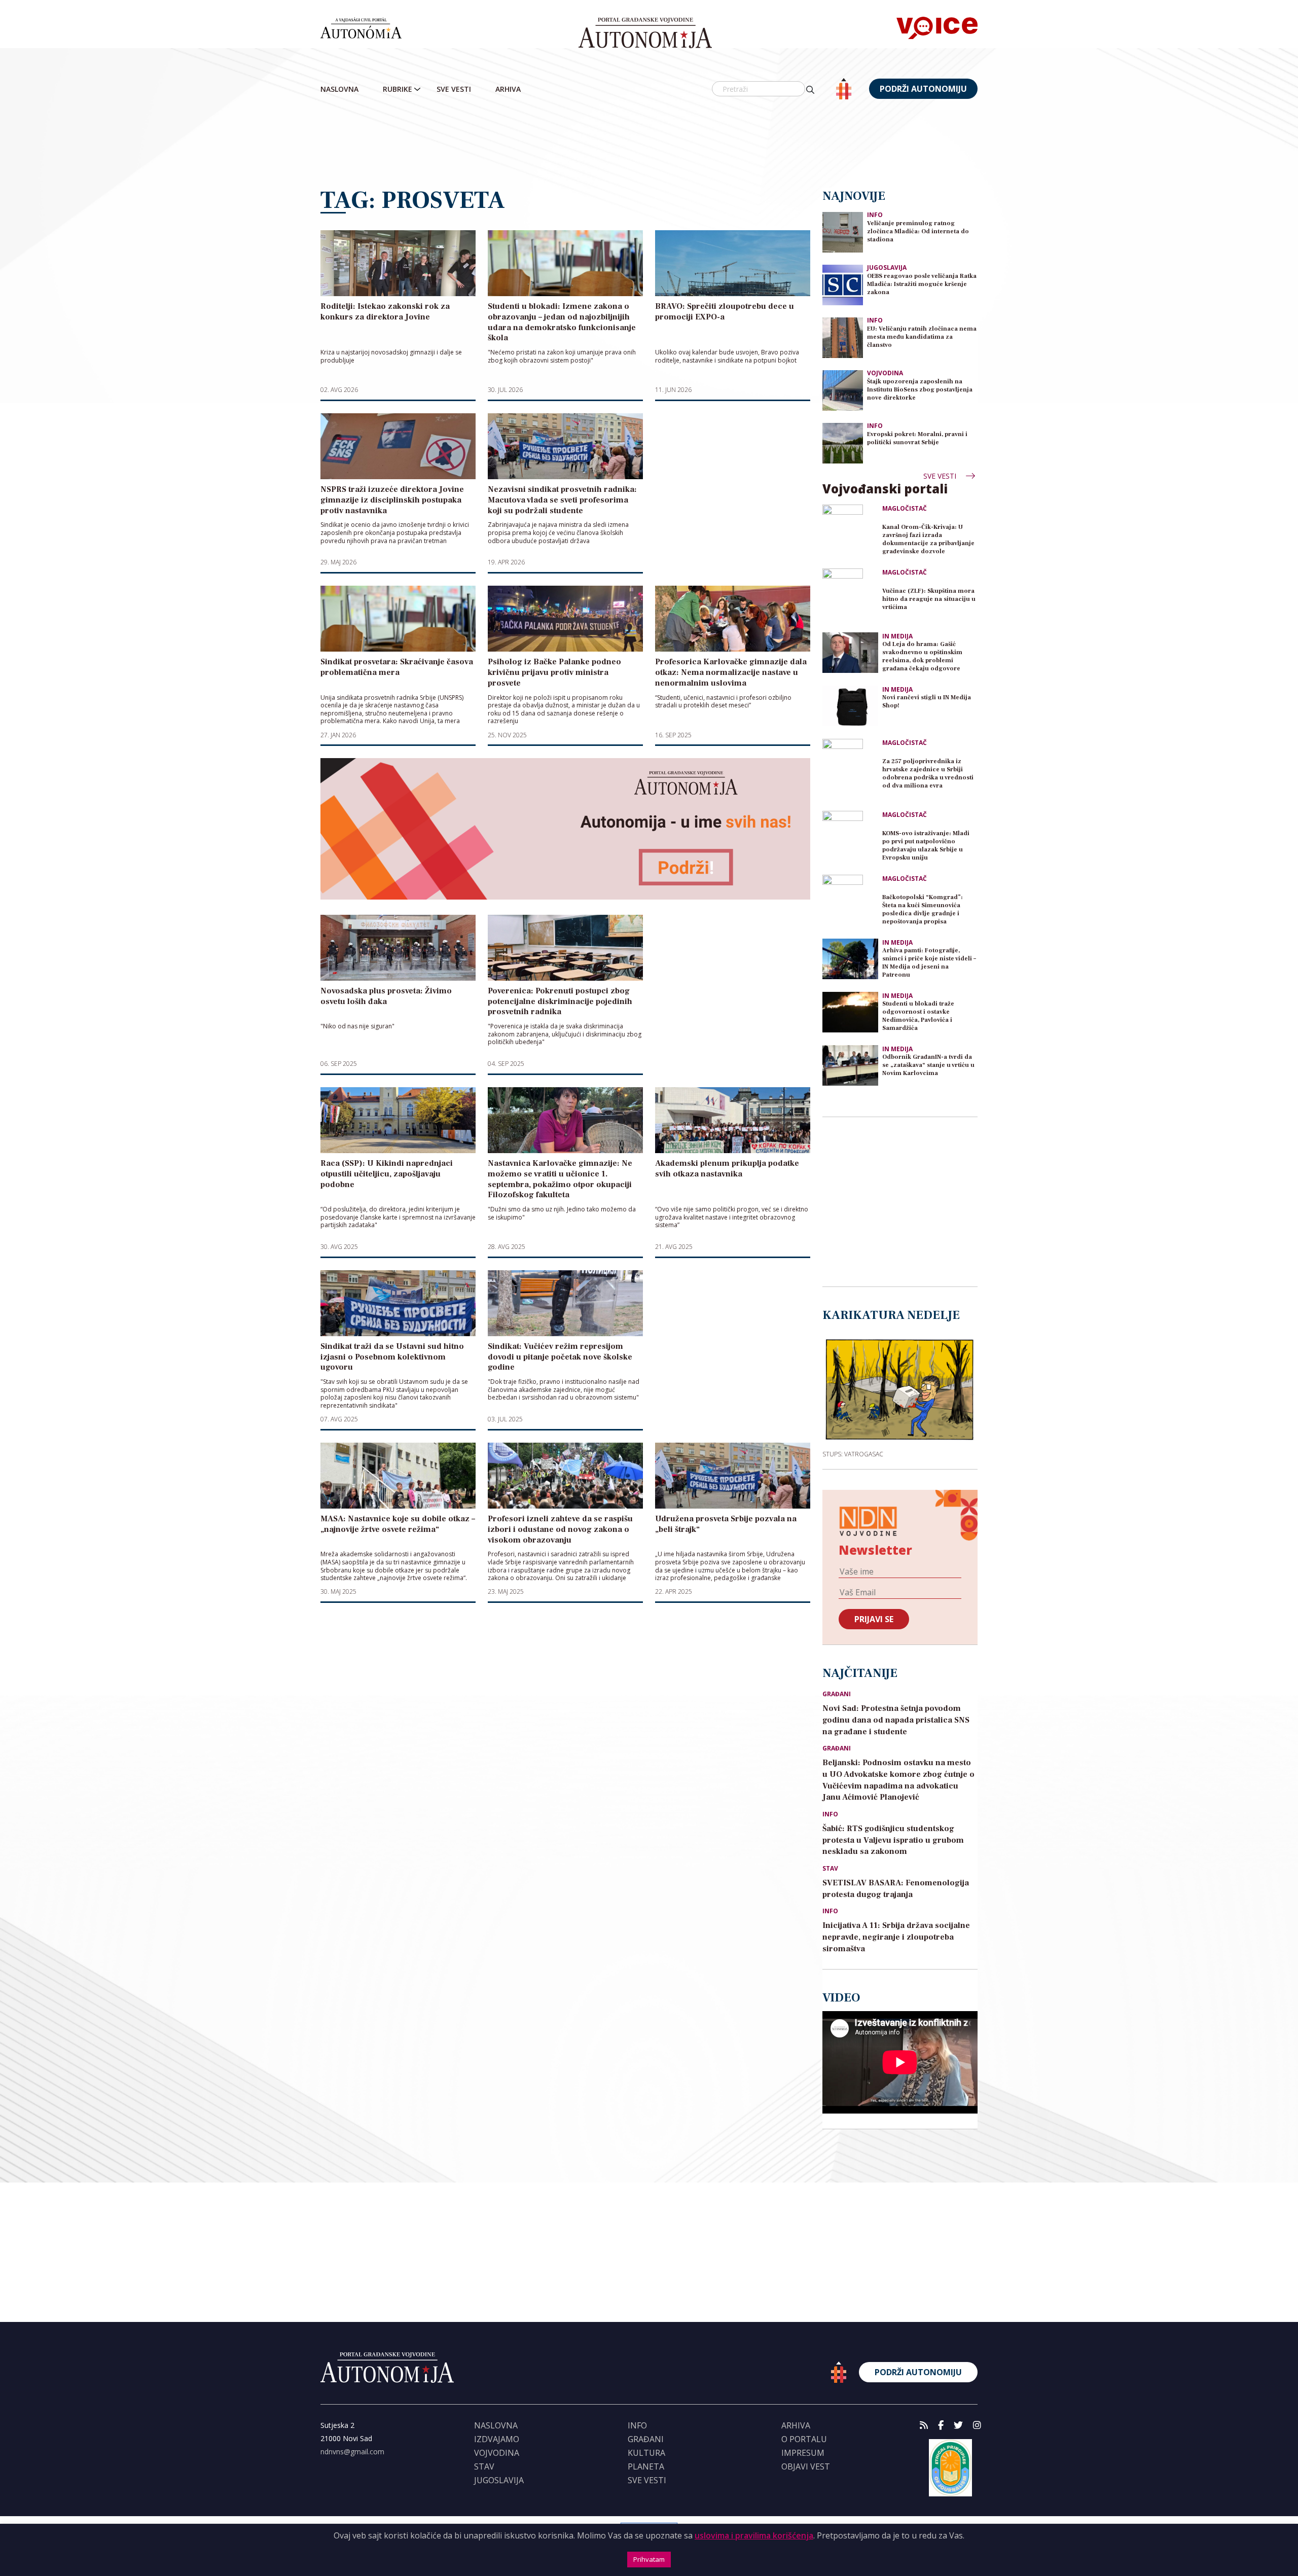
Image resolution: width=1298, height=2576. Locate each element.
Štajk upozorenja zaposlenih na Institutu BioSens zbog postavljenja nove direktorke (920, 390)
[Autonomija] (645, 33)
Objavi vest (806, 2466)
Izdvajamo (497, 2439)
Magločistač (905, 509)
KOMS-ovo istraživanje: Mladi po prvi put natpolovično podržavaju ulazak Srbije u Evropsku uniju (926, 846)
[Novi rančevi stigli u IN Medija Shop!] (850, 706)
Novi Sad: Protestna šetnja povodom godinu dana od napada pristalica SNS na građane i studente (896, 1720)
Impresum (803, 2453)
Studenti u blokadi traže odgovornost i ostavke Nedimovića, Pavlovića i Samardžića (918, 1016)
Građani (837, 1694)
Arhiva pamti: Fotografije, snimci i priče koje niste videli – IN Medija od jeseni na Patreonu (929, 963)
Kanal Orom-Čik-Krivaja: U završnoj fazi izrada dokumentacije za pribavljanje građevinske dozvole (928, 539)
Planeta (646, 2466)
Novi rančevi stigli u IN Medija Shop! (927, 702)
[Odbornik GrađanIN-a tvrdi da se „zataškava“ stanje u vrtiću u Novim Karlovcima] (850, 1065)
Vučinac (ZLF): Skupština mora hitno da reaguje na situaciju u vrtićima (929, 599)
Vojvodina (885, 373)
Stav (830, 1869)
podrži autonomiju (923, 89)
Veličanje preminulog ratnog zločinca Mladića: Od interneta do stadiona (918, 231)
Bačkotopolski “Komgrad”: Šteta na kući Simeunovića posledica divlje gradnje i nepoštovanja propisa (923, 909)
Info (875, 215)
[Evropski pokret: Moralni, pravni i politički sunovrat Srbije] (843, 442)
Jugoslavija (887, 267)
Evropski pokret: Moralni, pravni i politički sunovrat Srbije (917, 438)
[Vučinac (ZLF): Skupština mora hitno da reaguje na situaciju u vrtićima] (850, 596)
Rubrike (398, 89)
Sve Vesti (454, 89)
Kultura (646, 2453)
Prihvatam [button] (649, 2559)
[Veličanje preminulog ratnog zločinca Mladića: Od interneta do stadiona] (843, 231)
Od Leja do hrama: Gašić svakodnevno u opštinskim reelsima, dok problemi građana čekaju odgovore (922, 656)
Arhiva (508, 89)
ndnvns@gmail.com (352, 2452)
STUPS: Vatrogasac (853, 1454)
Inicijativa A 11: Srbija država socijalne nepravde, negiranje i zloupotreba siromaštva (896, 1937)
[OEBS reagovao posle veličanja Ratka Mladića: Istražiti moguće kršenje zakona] (843, 284)
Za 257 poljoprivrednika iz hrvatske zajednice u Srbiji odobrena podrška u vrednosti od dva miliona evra (928, 774)
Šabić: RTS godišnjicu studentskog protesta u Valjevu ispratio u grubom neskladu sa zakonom (893, 1840)
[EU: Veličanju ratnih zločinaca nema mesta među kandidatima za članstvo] (843, 337)
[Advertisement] (649, 145)
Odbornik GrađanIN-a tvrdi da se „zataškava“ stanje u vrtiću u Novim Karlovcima (928, 1065)
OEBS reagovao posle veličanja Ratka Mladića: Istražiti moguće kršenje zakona (922, 284)
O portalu (804, 2439)
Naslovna (339, 89)
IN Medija (897, 636)
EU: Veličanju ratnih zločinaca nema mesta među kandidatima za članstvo (922, 337)
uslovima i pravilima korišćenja (754, 2535)
